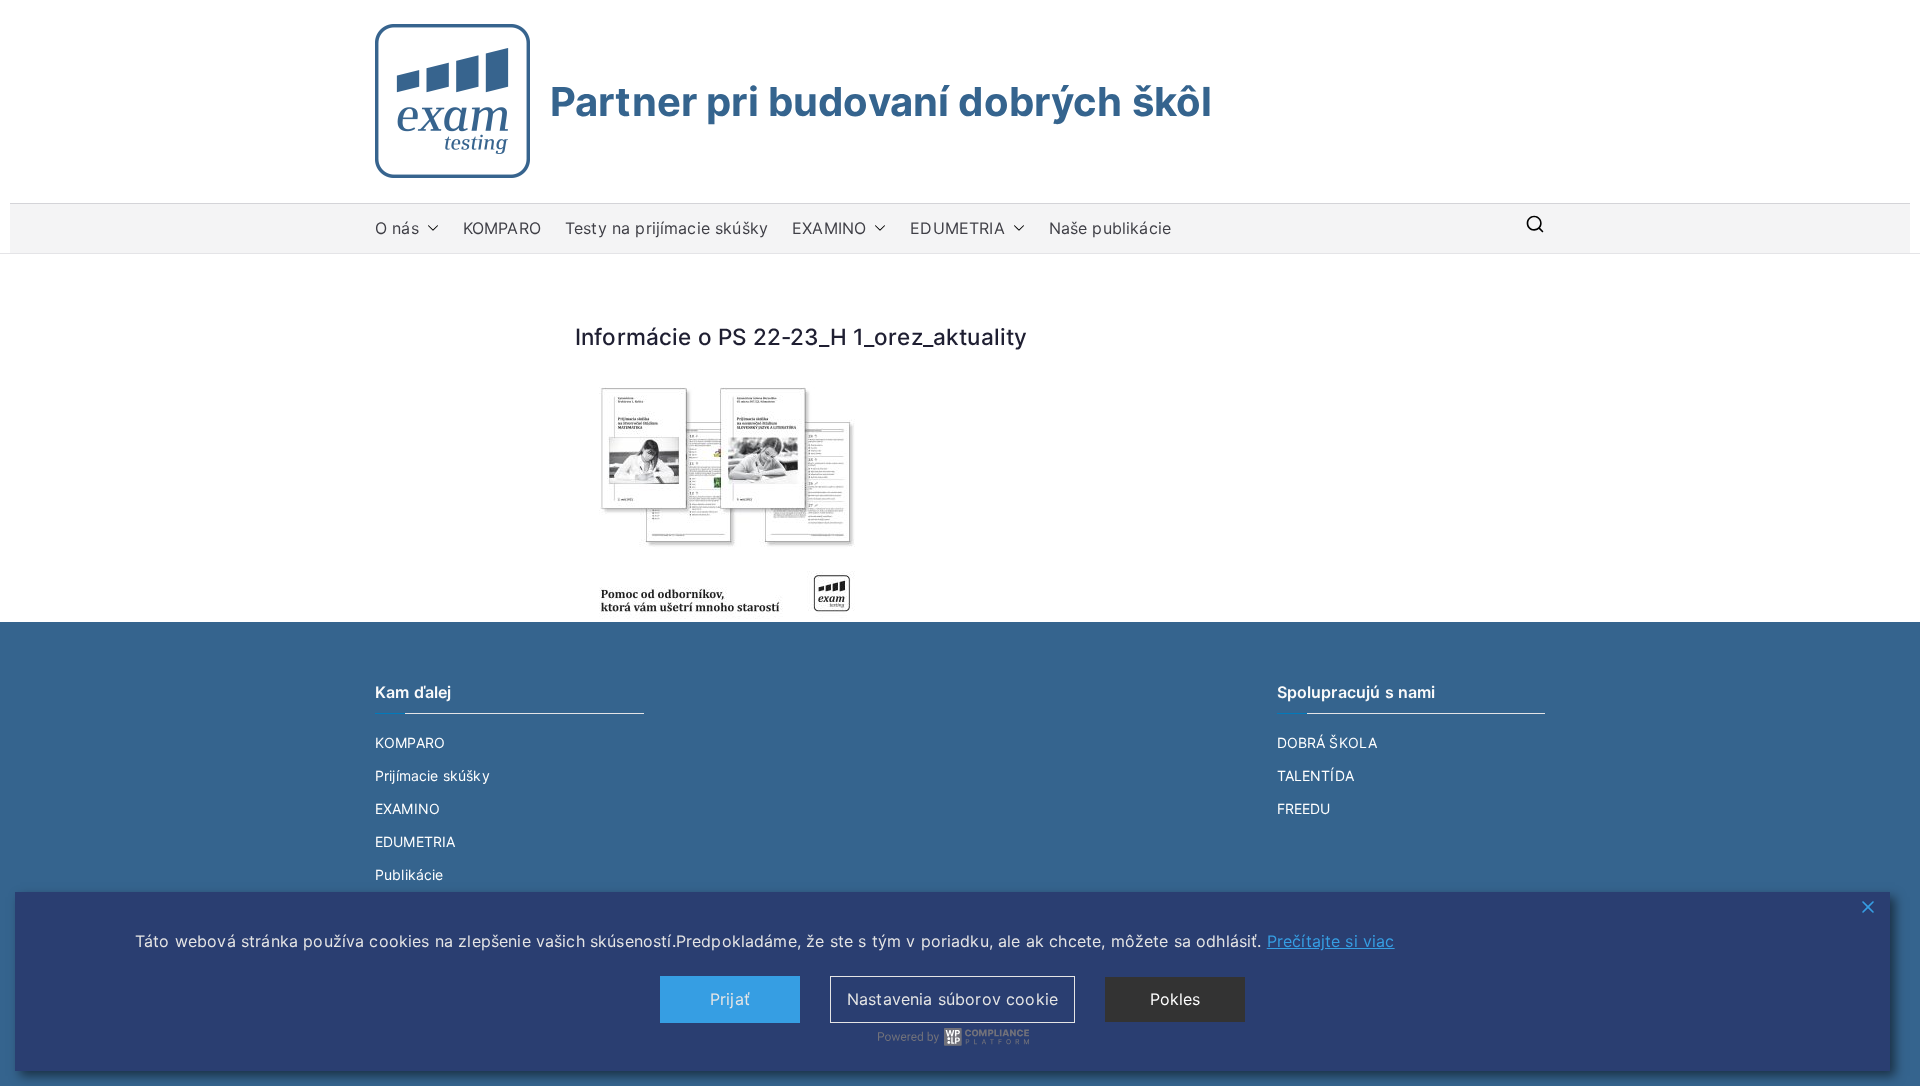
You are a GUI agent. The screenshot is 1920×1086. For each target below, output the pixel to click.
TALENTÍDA (1315, 775)
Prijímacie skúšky (432, 775)
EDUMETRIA (957, 228)
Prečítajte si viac (1331, 941)
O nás (397, 228)
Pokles (1175, 999)
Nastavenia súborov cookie (952, 999)
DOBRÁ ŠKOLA (1327, 742)
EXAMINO (829, 228)
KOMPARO (502, 228)
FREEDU (1304, 808)
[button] (429, 228)
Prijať (730, 999)
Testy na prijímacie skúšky (666, 228)
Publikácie (409, 874)
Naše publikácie (1110, 228)
